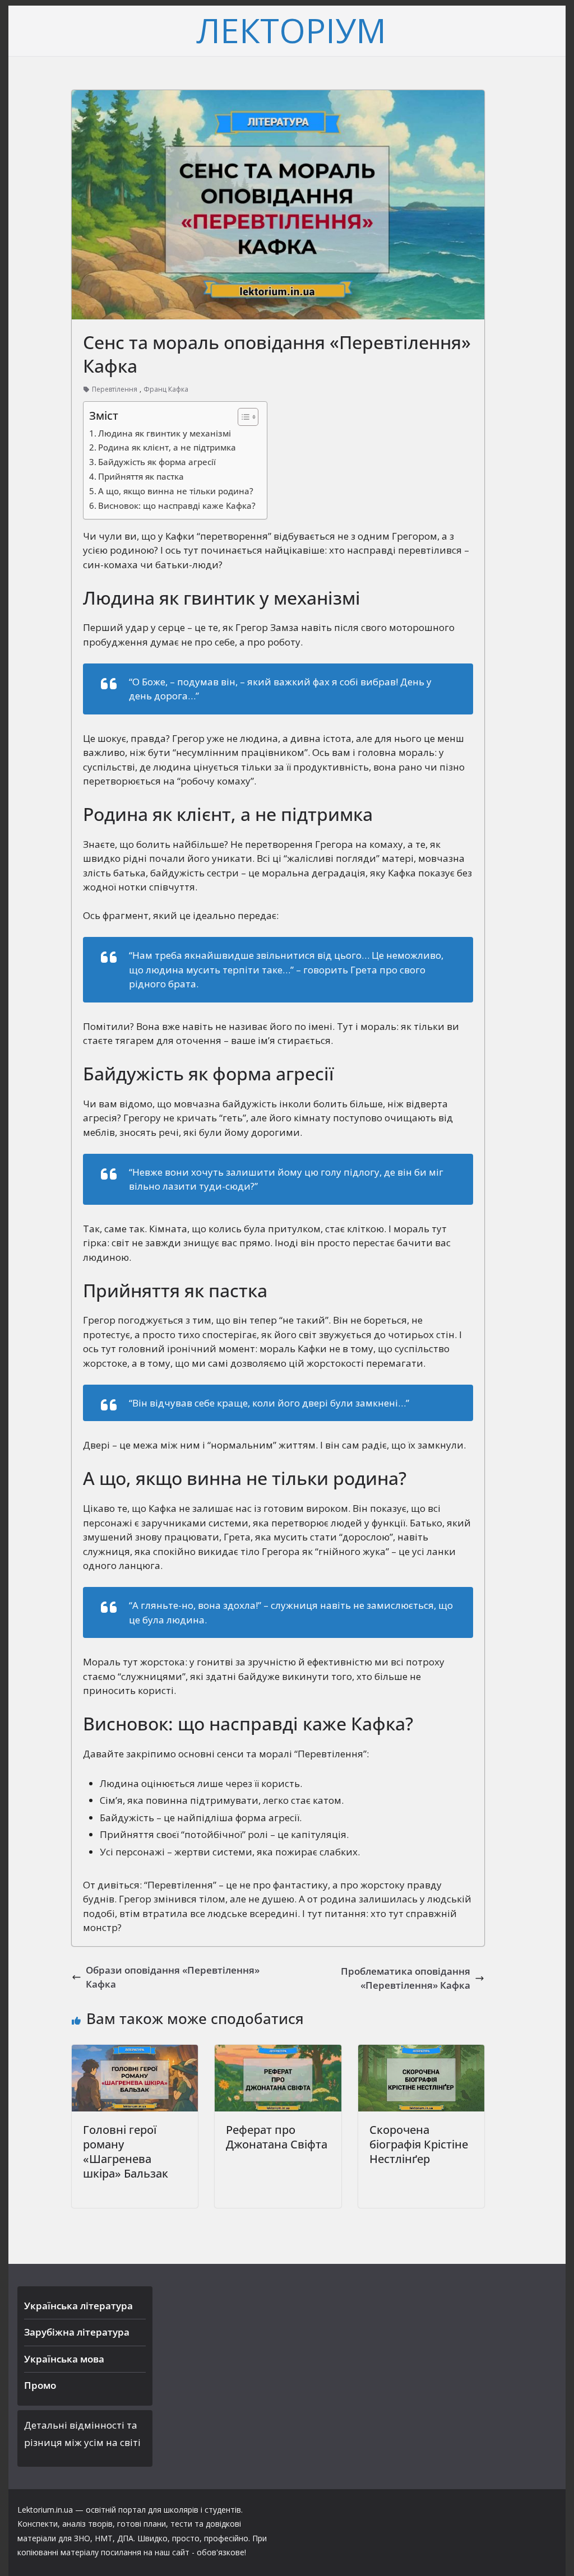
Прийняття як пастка (141, 476)
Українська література (78, 2306)
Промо (40, 2385)
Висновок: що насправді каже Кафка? (177, 505)
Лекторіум (291, 30)
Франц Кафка (166, 389)
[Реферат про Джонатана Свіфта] (278, 2052)
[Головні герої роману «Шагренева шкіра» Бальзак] (135, 2052)
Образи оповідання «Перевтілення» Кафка (173, 1977)
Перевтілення (115, 389)
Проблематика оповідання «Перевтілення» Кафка (406, 1978)
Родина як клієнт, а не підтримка (167, 447)
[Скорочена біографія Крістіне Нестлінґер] (421, 2052)
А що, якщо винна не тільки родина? (176, 491)
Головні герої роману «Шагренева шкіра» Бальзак (126, 2152)
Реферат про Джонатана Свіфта (277, 2137)
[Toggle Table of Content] (242, 417)
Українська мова (64, 2359)
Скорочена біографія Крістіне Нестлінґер (419, 2144)
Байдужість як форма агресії (157, 462)
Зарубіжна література (77, 2332)
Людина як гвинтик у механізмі (165, 433)
